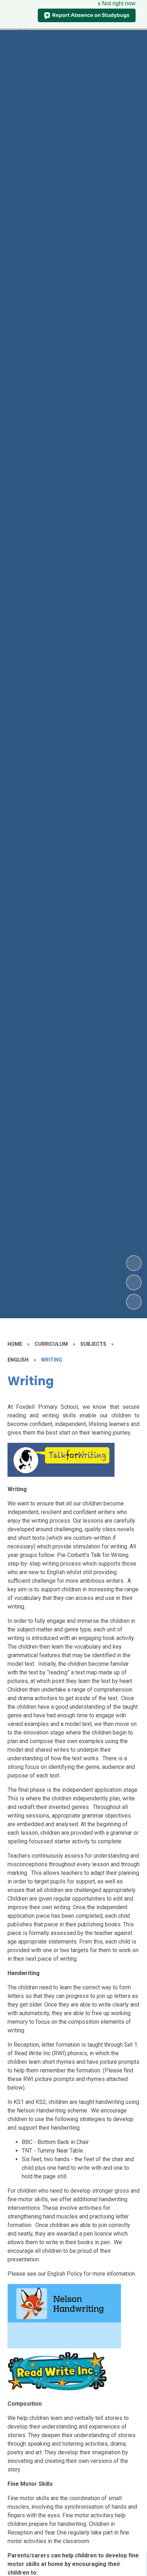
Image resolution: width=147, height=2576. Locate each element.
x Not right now (117, 3)
